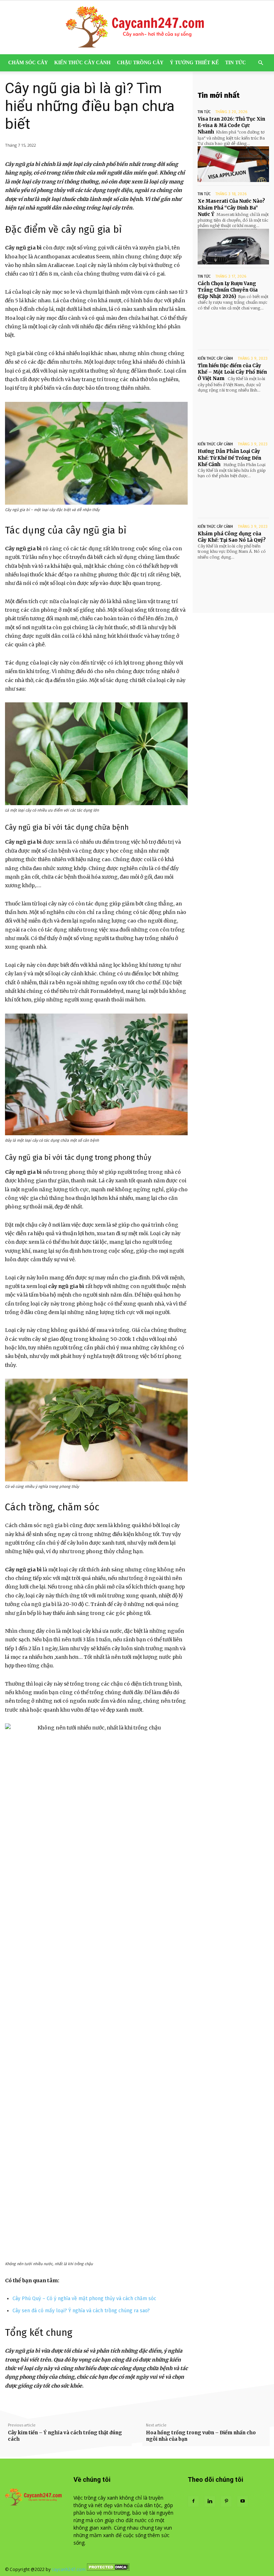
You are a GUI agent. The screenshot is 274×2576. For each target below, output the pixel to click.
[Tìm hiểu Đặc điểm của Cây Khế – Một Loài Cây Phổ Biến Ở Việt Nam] (233, 411)
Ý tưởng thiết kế (194, 63)
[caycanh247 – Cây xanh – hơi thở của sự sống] (137, 27)
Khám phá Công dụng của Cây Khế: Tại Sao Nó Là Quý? (232, 537)
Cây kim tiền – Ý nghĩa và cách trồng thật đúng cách (65, 2436)
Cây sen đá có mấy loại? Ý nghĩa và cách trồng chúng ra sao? (82, 2311)
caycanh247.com (69, 2569)
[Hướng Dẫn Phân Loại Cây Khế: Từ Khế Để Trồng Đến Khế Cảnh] (233, 497)
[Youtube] (243, 2501)
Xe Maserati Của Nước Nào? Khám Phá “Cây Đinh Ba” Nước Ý (231, 208)
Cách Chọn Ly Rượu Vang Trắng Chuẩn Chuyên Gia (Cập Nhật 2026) (228, 290)
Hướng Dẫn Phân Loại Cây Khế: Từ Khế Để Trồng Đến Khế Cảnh (229, 458)
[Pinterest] (226, 2501)
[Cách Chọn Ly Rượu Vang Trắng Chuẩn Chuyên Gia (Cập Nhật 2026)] (233, 329)
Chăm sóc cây (28, 63)
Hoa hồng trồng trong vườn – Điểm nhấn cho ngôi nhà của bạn (201, 2436)
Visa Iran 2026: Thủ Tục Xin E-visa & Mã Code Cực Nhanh (231, 125)
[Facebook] (193, 2501)
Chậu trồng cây (140, 63)
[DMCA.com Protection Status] (108, 2569)
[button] (260, 63)
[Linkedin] (210, 2501)
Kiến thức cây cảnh (82, 63)
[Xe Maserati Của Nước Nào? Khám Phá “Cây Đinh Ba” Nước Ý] (233, 247)
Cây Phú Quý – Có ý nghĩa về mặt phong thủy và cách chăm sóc (84, 2299)
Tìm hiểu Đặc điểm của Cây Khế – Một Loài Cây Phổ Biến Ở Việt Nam (232, 372)
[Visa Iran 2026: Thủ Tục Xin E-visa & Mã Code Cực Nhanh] (233, 164)
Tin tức (235, 63)
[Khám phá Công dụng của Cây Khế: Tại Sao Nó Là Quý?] (233, 578)
